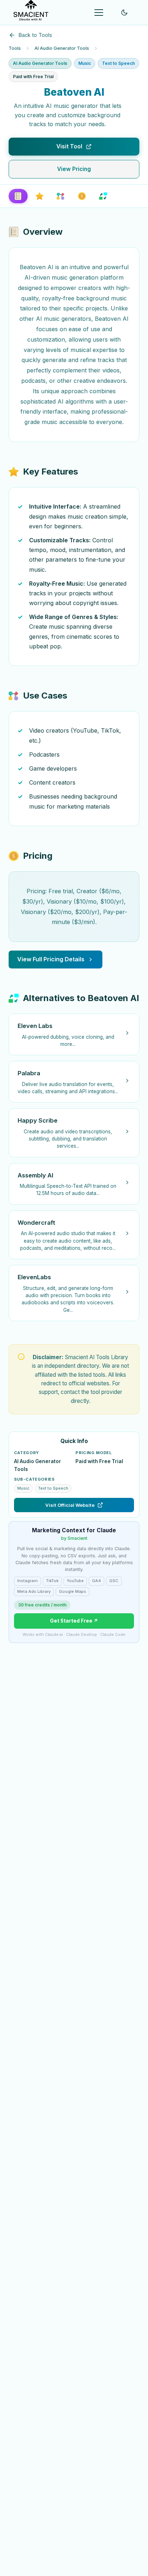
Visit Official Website (70, 1505)
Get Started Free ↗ (74, 1621)
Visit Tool (69, 146)
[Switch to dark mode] (124, 13)
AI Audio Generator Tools (62, 48)
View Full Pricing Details (51, 959)
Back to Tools (35, 35)
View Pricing (74, 169)
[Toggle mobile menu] (99, 13)
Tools (15, 48)
